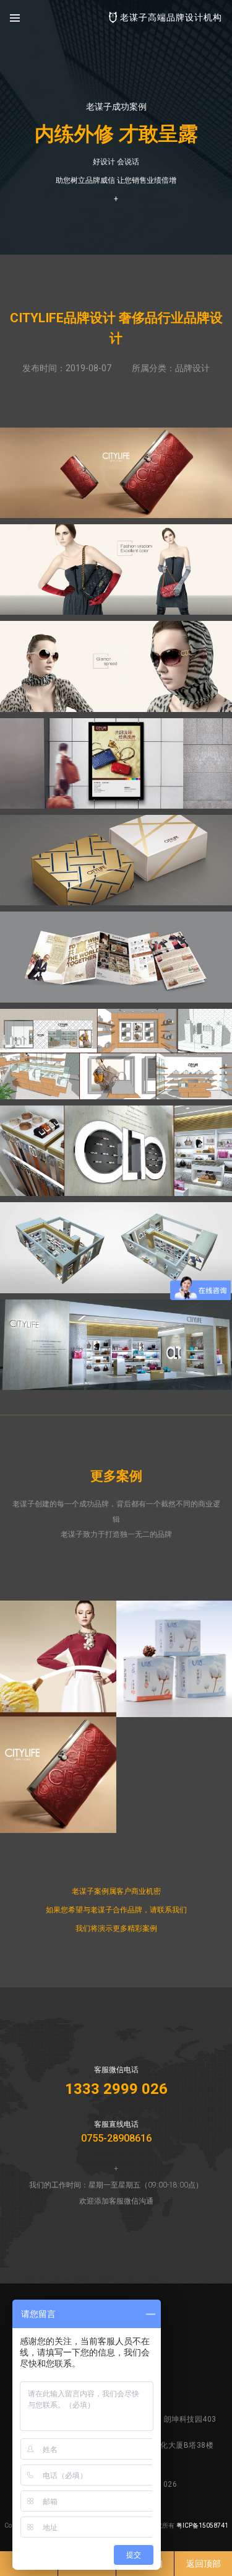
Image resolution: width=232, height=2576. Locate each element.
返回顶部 (204, 2564)
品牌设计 (192, 368)
